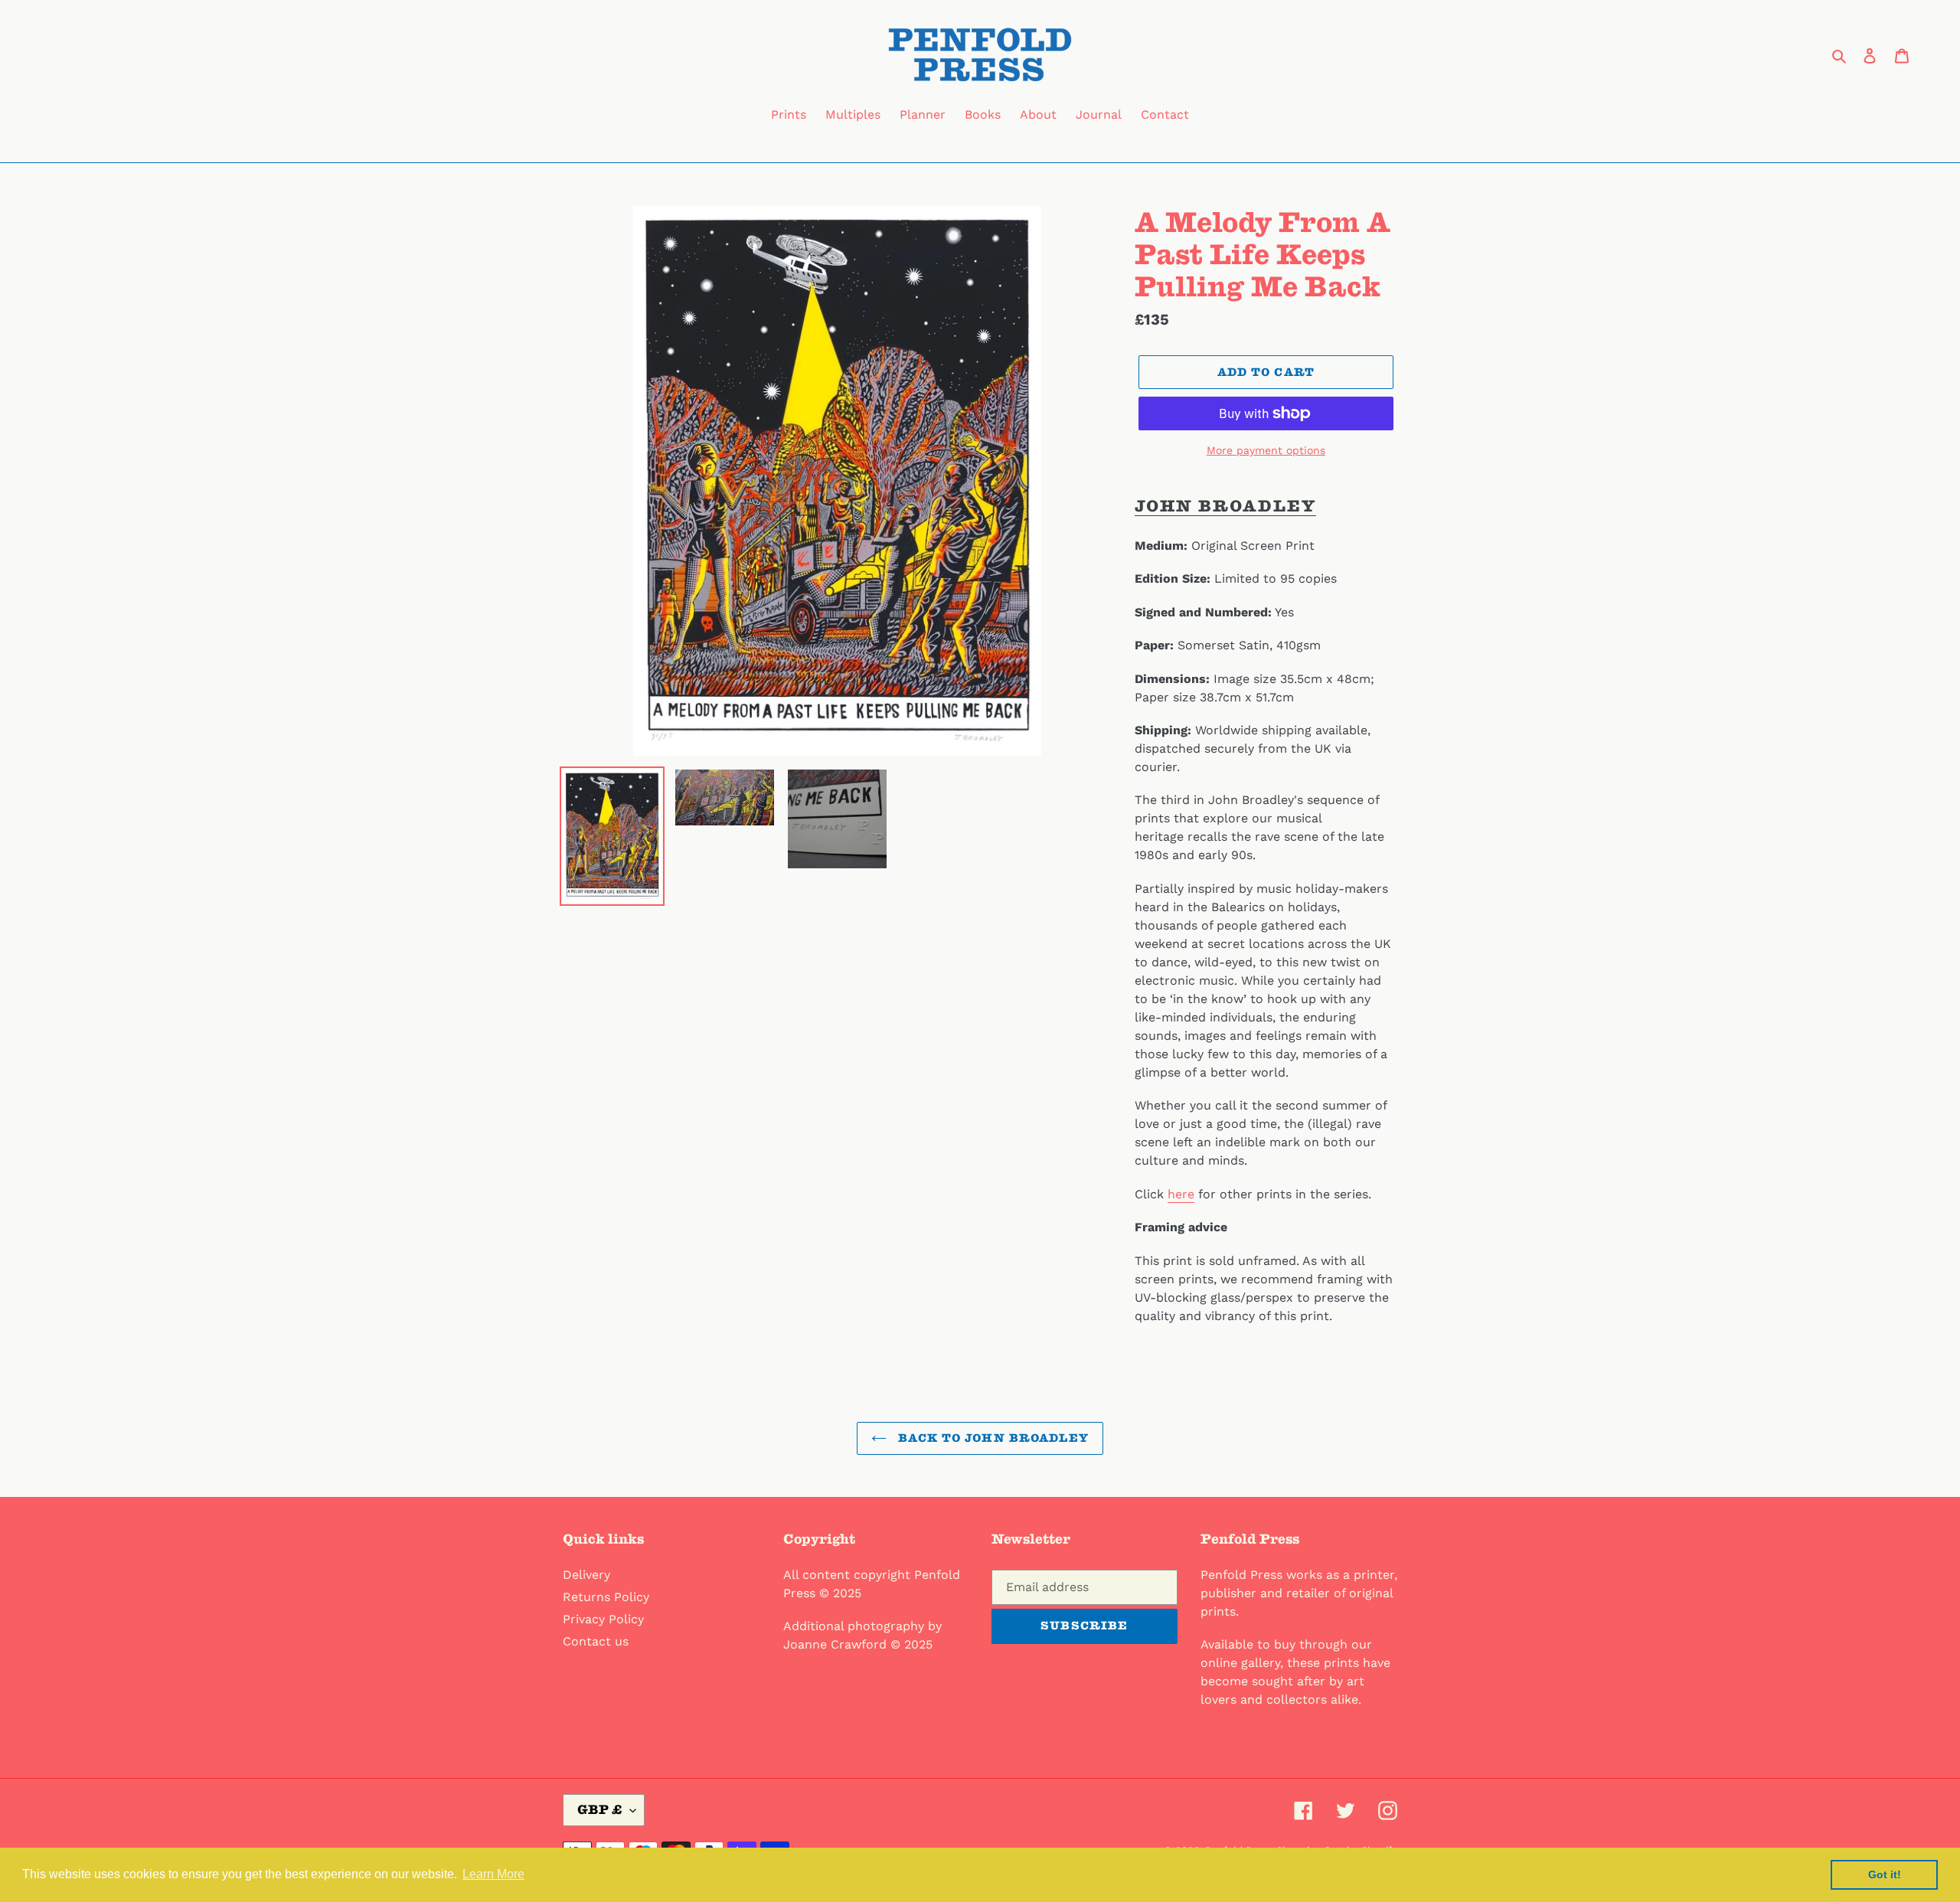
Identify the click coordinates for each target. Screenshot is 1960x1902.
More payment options (1266, 450)
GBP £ (600, 1809)
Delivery (586, 1575)
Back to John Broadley (991, 1438)
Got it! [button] (1885, 1874)
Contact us (596, 1641)
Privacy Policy (603, 1619)
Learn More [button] (493, 1874)
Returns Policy (606, 1597)
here (1181, 1194)
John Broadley (1225, 506)
